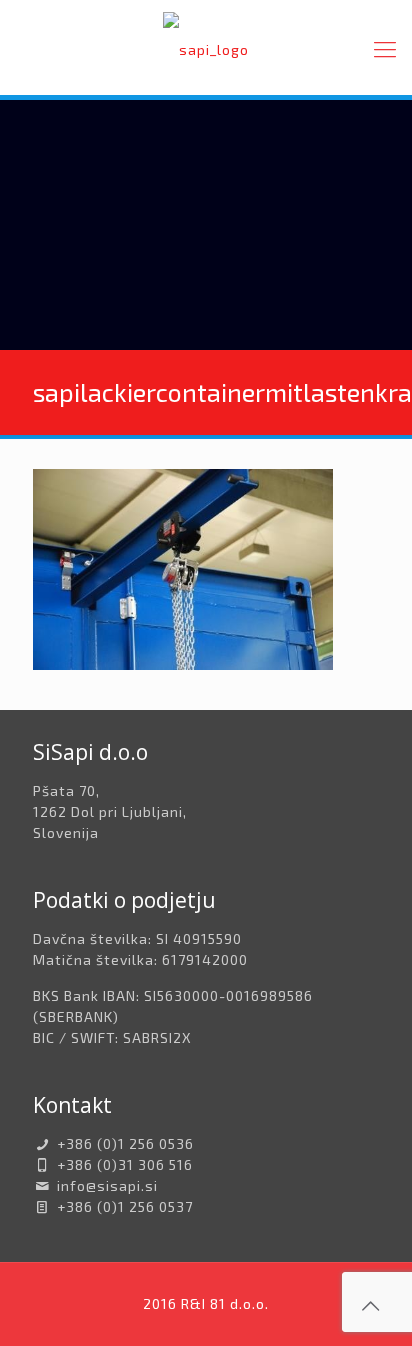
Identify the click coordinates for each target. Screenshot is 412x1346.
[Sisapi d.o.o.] (206, 47)
